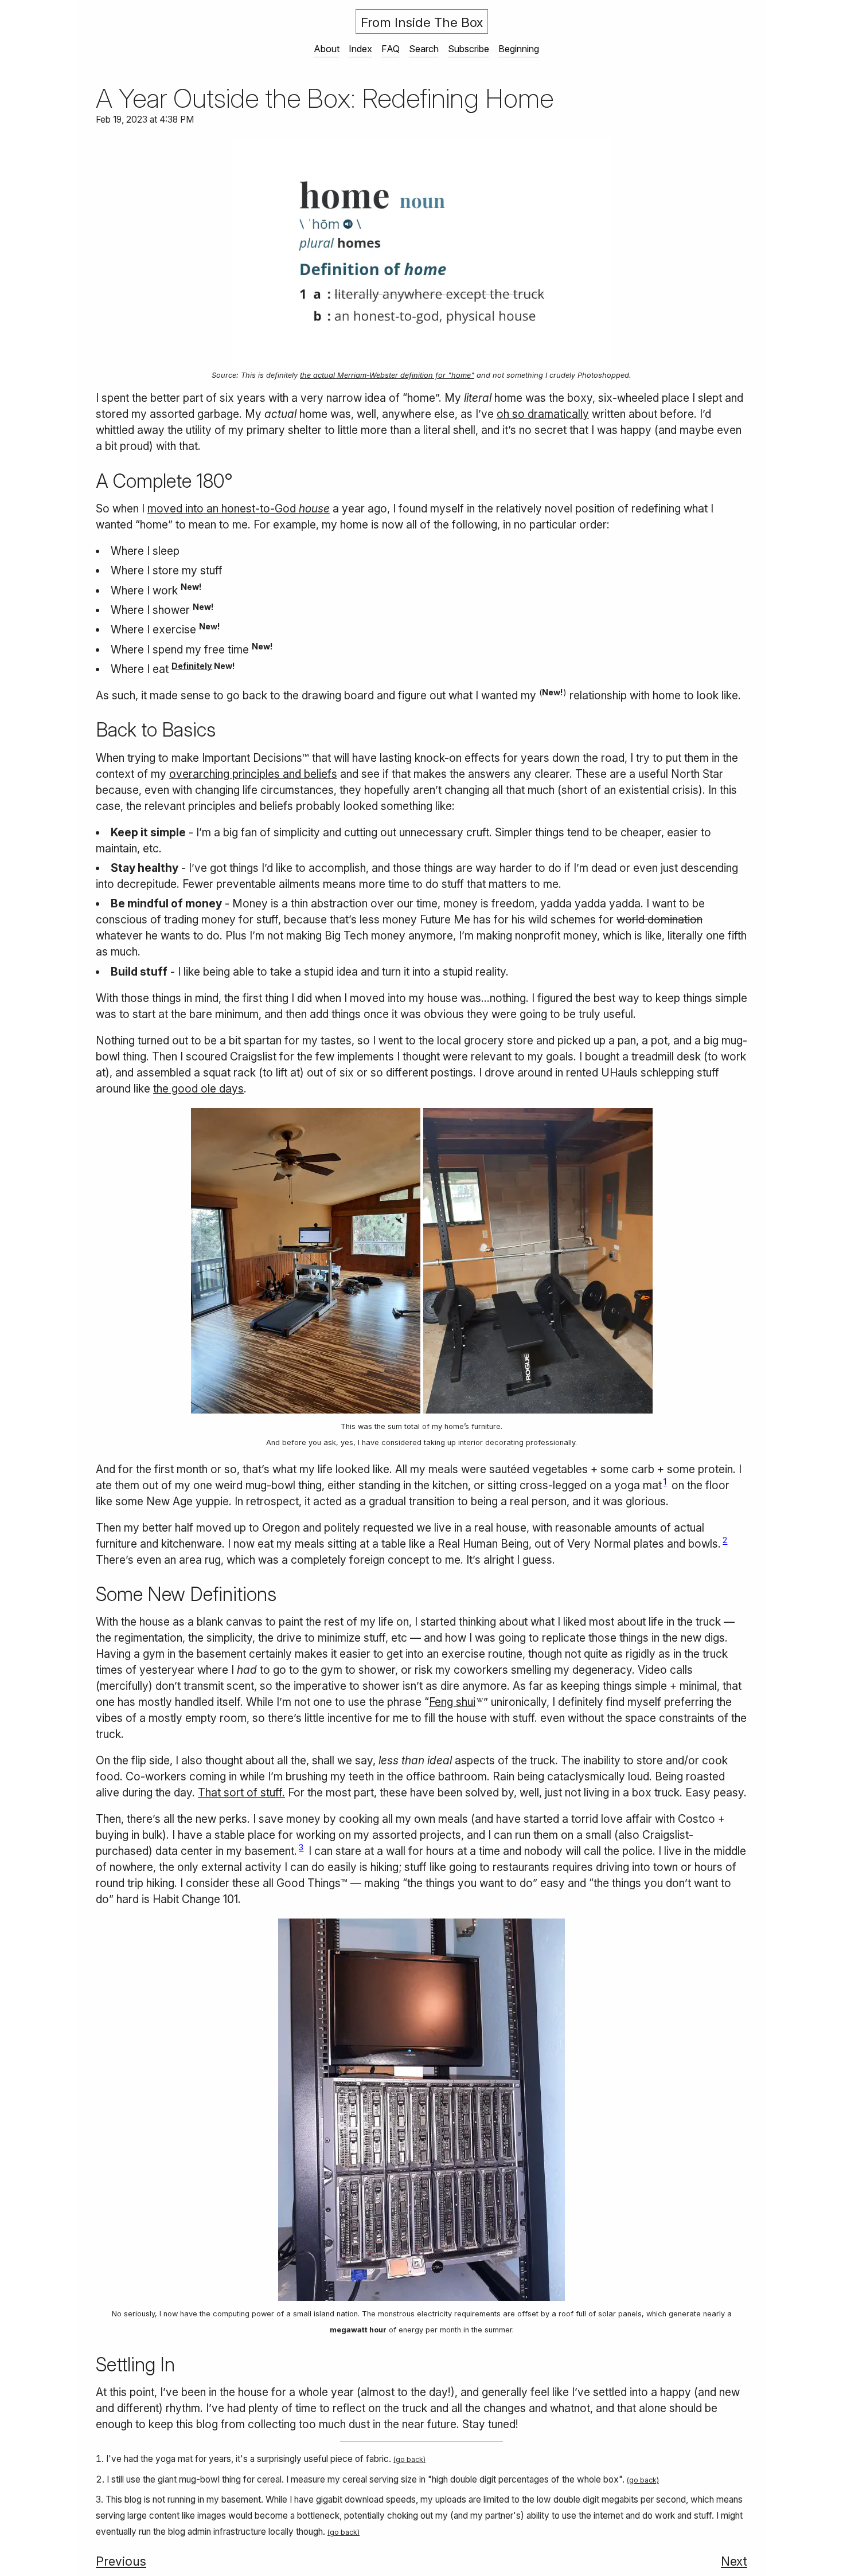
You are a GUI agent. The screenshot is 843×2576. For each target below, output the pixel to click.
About (327, 49)
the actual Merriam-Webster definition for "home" (387, 375)
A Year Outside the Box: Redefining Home (325, 98)
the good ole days (198, 1089)
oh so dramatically (543, 414)
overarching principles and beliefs (253, 774)
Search (424, 49)
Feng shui (452, 1702)
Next (734, 2561)
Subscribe (469, 49)
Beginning (519, 49)
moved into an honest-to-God (239, 508)
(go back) (409, 2459)
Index (360, 49)
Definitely (192, 666)
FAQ (391, 49)
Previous (121, 2561)
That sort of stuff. (241, 1792)
